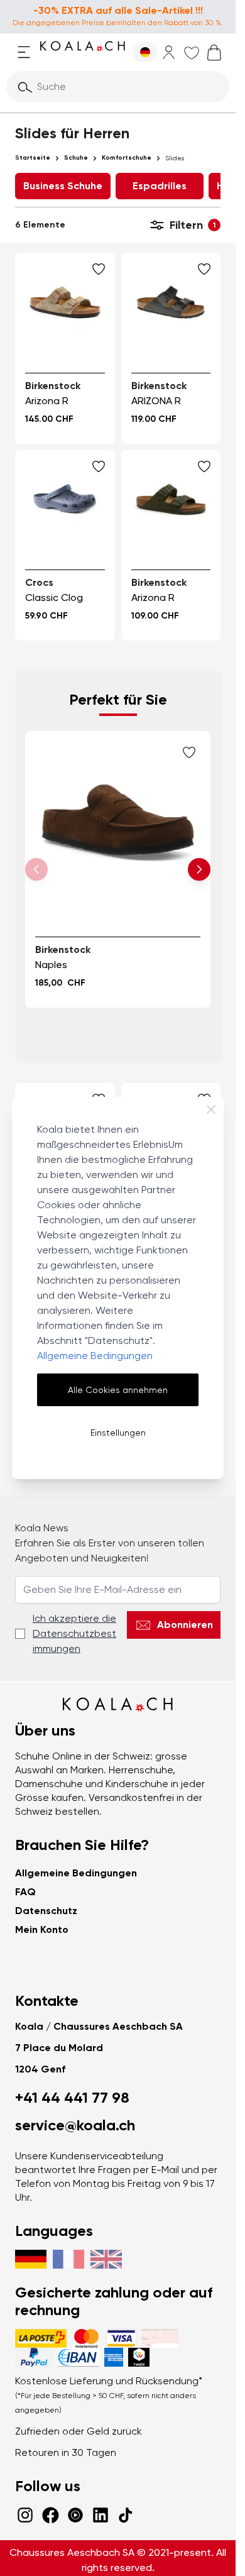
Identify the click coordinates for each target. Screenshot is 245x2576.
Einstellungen (118, 1433)
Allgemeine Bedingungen (95, 1356)
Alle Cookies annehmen (118, 1390)
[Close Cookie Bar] (211, 1109)
